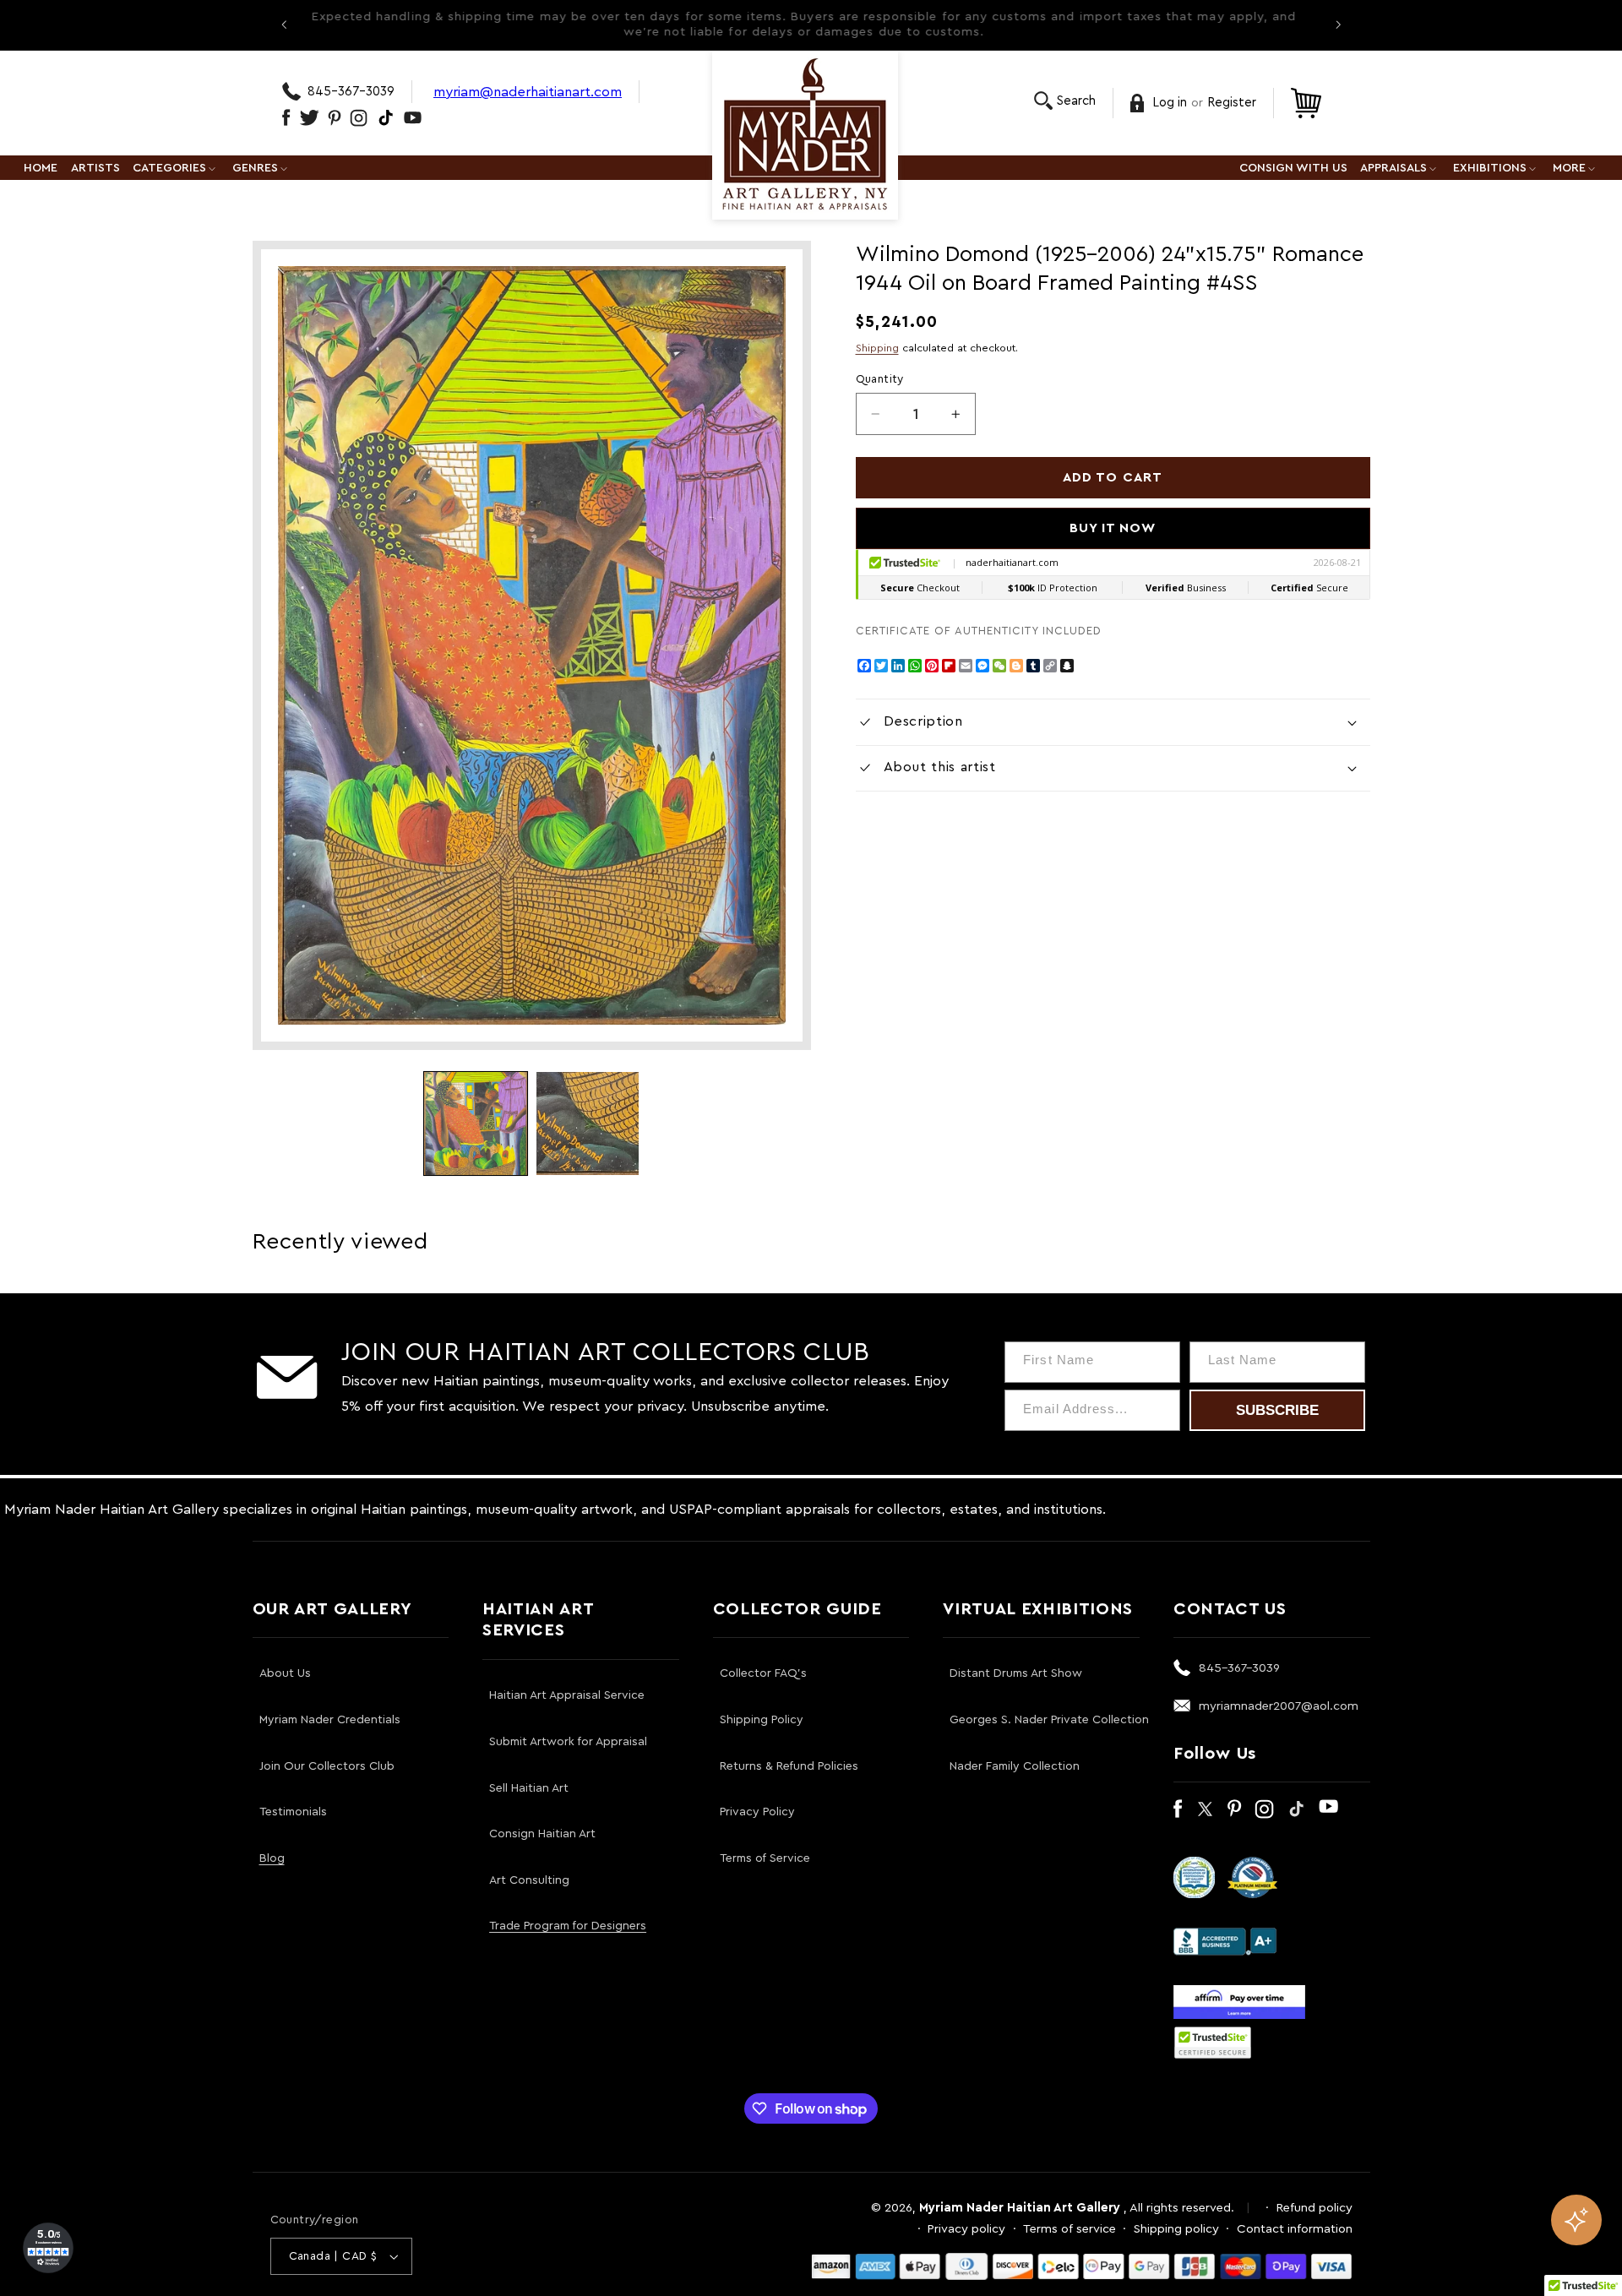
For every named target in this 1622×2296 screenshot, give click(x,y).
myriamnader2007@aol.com (1279, 1706)
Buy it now (1113, 528)
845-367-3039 (351, 92)
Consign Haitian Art (542, 1834)
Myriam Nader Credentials (330, 1720)
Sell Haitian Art (529, 1788)
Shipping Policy (762, 1720)
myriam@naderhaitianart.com (528, 92)
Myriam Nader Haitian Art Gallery (1020, 2208)
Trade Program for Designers (568, 1926)
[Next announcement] (1338, 24)
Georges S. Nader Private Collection (1049, 1720)
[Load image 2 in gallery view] (588, 1124)
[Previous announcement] (284, 24)
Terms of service (1070, 2229)
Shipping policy (1176, 2229)
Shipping (877, 348)
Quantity (880, 379)
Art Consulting (529, 1880)
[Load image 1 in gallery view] (476, 1124)
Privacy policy (966, 2229)
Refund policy (1314, 2208)
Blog (272, 1858)
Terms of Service (765, 1858)
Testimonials (293, 1812)
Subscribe (1277, 1410)
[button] (1065, 101)
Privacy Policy (757, 1812)
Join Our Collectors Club (327, 1766)
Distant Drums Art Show (1016, 1673)
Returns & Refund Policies (789, 1766)
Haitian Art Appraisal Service (567, 1695)
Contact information (1295, 2229)
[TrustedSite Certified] (1213, 2043)
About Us (285, 1673)
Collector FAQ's (763, 1673)
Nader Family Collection (1015, 1766)
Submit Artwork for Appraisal (568, 1742)
